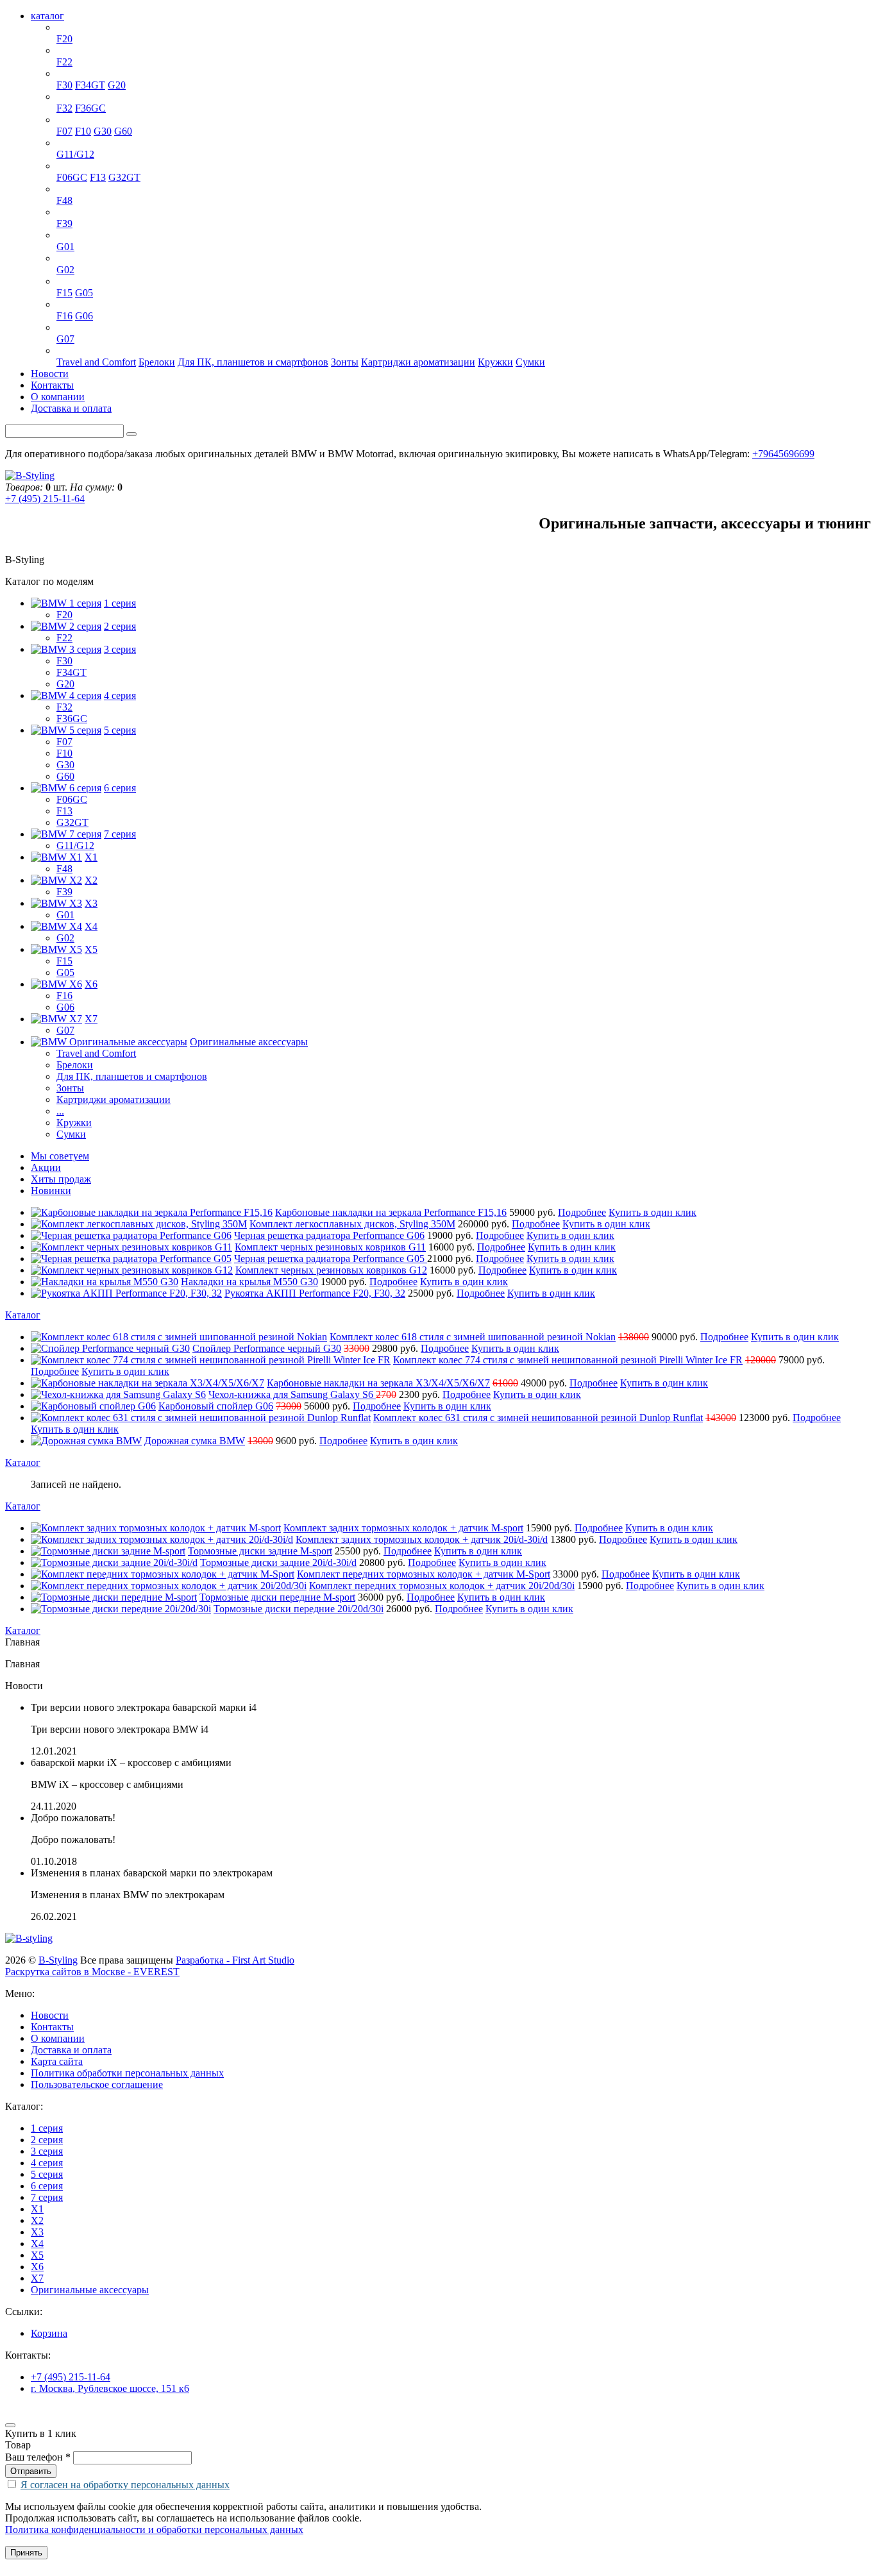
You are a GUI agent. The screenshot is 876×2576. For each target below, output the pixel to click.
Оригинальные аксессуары (115, 350)
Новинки (51, 1191)
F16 (64, 316)
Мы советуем (60, 1156)
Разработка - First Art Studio (235, 1960)
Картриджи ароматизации (418, 362)
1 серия (72, 27)
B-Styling (58, 1960)
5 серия (72, 120)
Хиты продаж (61, 1179)
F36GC (90, 108)
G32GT (124, 177)
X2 (63, 212)
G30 (103, 131)
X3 (63, 235)
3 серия (72, 73)
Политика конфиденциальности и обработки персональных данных (154, 2530)
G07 (65, 339)
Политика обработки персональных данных (127, 2073)
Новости (50, 374)
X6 (63, 304)
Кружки (495, 362)
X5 (63, 281)
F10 (83, 131)
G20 (117, 85)
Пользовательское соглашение (97, 2084)
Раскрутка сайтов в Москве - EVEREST (92, 1972)
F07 (64, 131)
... (60, 1111)
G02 (65, 270)
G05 (84, 293)
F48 (64, 200)
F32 (64, 108)
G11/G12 (75, 154)
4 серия (72, 97)
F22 (64, 62)
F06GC (72, 177)
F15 (64, 293)
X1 (63, 189)
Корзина (49, 2333)
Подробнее (582, 1212)
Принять (26, 2553)
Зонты (345, 362)
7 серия (72, 143)
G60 (123, 131)
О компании (58, 397)
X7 (63, 327)
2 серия (72, 50)
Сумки (530, 362)
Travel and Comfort (96, 362)
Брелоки (157, 362)
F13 (98, 177)
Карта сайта (57, 2061)
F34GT (90, 85)
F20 (64, 39)
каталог (47, 16)
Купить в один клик (653, 1212)
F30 (64, 85)
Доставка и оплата (71, 408)
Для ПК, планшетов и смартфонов (253, 362)
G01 (65, 247)
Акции (46, 1167)
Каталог (23, 1315)
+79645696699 (783, 454)
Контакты (52, 385)
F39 (64, 223)
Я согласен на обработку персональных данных (125, 2485)
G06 (84, 316)
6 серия (72, 166)
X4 (63, 258)
